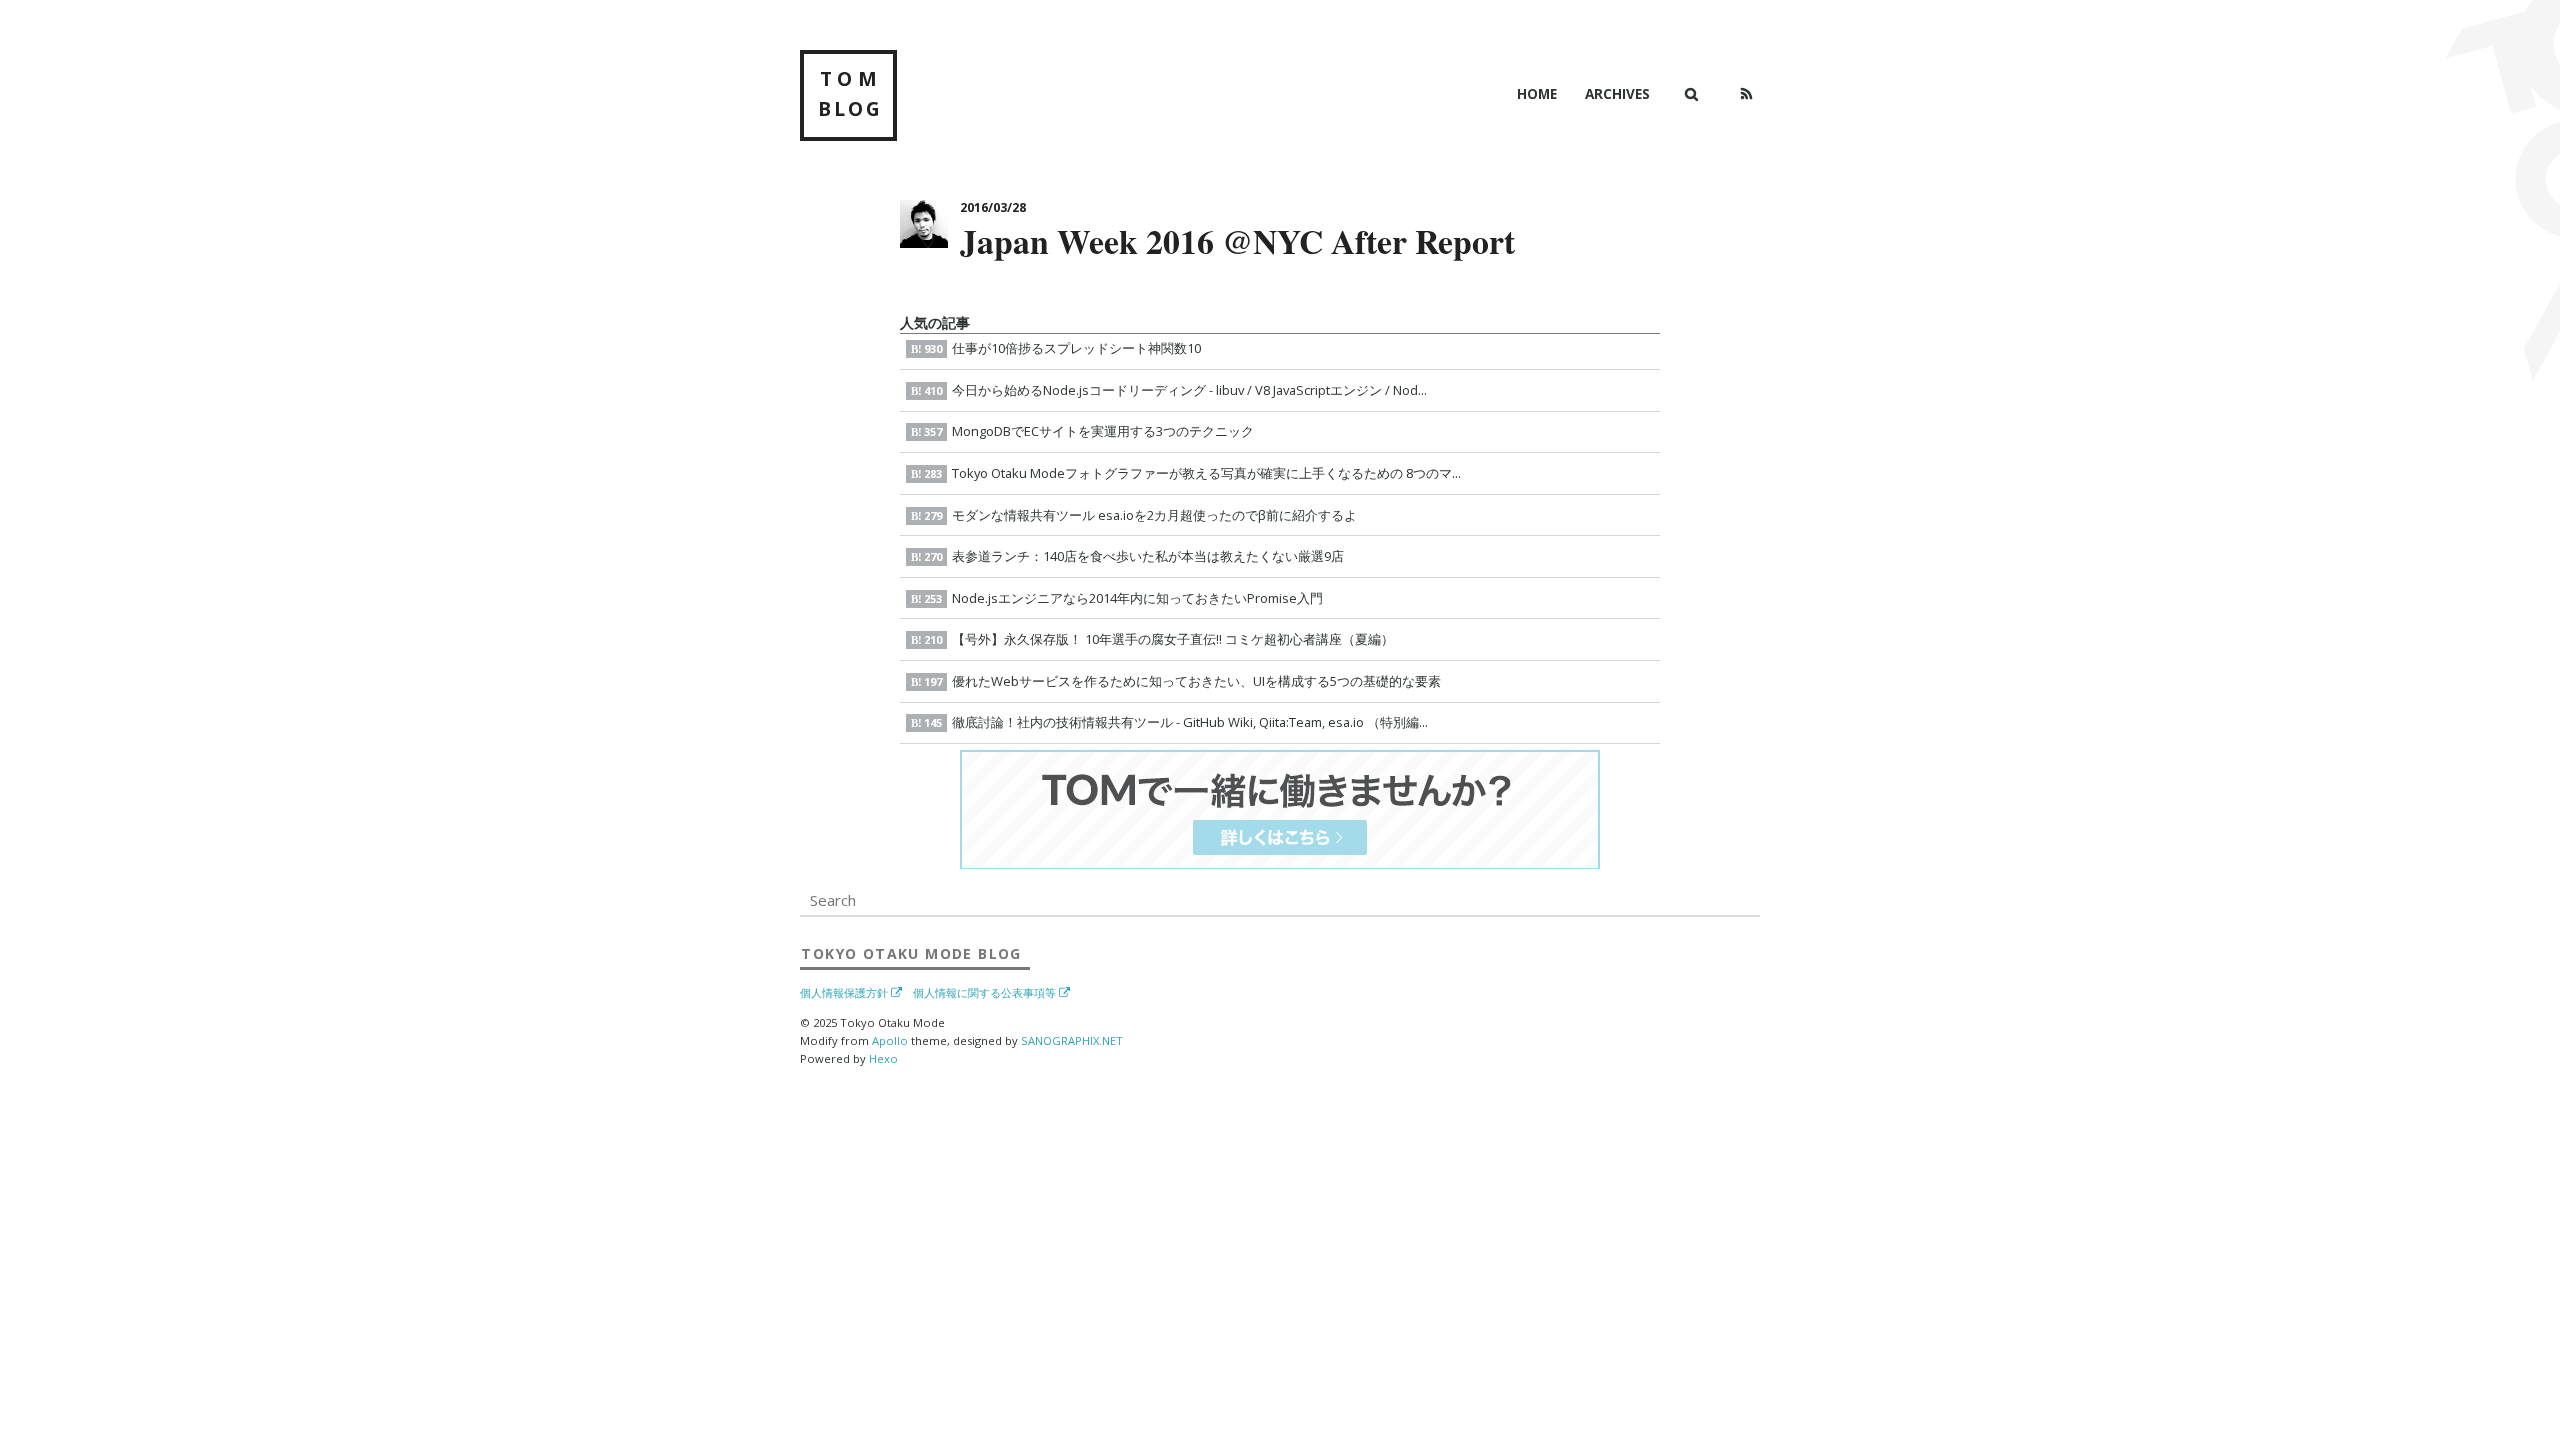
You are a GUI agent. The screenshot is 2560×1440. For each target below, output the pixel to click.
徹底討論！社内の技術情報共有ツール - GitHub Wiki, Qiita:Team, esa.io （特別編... (1176, 722)
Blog (911, 952)
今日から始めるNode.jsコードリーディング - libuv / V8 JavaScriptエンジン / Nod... (1175, 390)
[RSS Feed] (1746, 94)
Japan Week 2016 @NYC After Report (1237, 240)
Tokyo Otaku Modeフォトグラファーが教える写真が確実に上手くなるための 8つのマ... (1192, 473)
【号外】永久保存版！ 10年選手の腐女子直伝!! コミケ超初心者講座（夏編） (1159, 639)
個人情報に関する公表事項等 (984, 993)
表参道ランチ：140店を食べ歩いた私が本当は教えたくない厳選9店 (1134, 556)
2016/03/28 (993, 207)
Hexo (883, 1058)
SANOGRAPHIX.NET (1072, 1040)
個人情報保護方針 (844, 993)
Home (1537, 93)
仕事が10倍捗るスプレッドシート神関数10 (1062, 348)
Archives (1617, 93)
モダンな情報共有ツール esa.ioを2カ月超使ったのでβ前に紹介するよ (1140, 515)
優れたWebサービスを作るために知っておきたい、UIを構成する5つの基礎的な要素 (1182, 681)
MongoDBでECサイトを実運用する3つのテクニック (1089, 431)
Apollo (890, 1040)
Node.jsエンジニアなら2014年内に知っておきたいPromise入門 (1123, 598)
